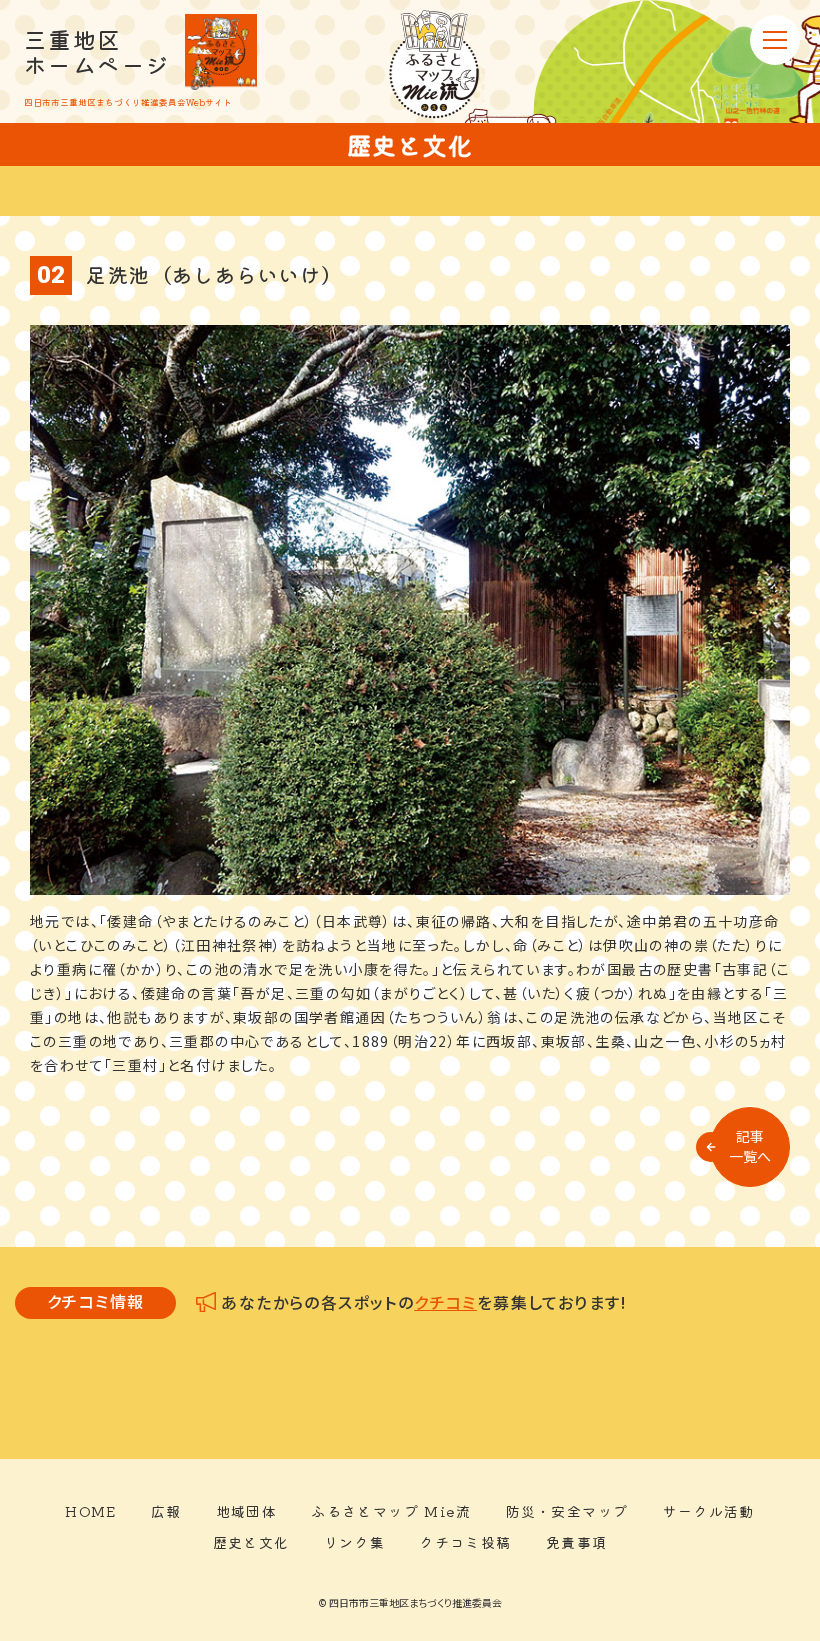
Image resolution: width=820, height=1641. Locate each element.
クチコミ (445, 1302)
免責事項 (577, 1542)
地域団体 (247, 1511)
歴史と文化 (251, 1542)
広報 (166, 1511)
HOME (91, 1511)
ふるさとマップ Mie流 (391, 1511)
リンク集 (355, 1542)
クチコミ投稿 (465, 1542)
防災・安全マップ (566, 1511)
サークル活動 (708, 1511)
